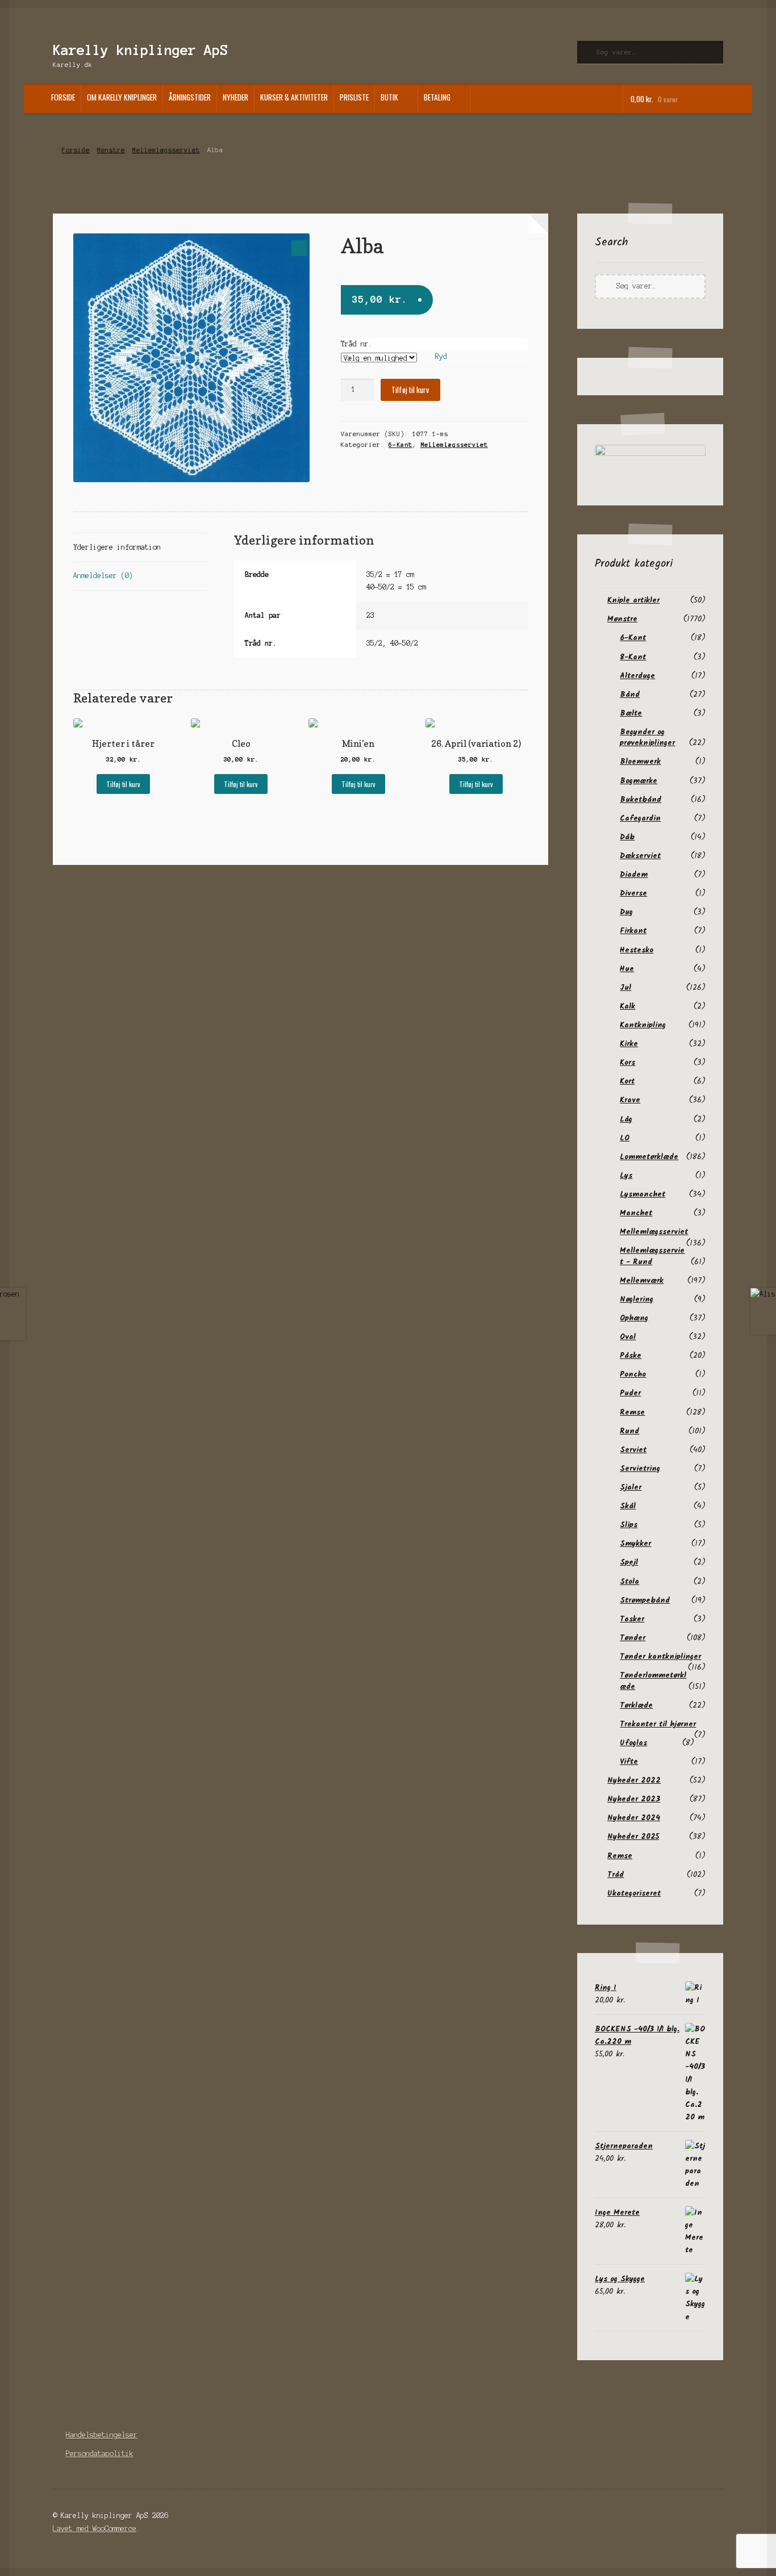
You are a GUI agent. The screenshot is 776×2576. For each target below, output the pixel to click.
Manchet (636, 1213)
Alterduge (637, 676)
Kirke (629, 1044)
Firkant (633, 931)
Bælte (631, 713)
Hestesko (637, 950)
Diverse (633, 893)
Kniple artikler (633, 600)
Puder (630, 1393)
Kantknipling (643, 1025)
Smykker (635, 1544)
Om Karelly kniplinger (122, 97)
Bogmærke (639, 781)
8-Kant (633, 657)
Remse (632, 1412)
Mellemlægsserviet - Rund (652, 1256)
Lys (626, 1176)
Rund (629, 1431)
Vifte (629, 1762)
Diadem (634, 875)
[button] (299, 248)
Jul (625, 988)
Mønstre (111, 150)
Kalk (627, 1006)
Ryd (441, 356)
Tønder (633, 1638)
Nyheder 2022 (634, 1780)
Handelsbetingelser (102, 2435)
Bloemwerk (640, 762)
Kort (627, 1081)
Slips (629, 1525)
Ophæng (634, 1318)
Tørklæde (636, 1705)
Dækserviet (640, 856)
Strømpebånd (645, 1600)
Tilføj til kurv (410, 390)
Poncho (633, 1374)
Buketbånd (641, 800)
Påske (631, 1356)
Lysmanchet (643, 1194)
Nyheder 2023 (634, 1799)
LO (625, 1138)
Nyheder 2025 (633, 1837)
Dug (626, 912)
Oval (628, 1337)
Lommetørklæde (649, 1157)
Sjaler (631, 1487)
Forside (63, 97)
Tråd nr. (357, 344)
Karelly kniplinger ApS (140, 50)
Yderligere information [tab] (117, 547)
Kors (627, 1063)
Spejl (629, 1562)
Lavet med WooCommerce (95, 2529)
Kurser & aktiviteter (294, 97)
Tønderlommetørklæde (653, 1681)
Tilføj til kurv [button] (123, 784)
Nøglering (637, 1299)
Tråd (616, 1875)
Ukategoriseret (634, 1893)
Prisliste (354, 97)
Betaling (437, 97)
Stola (629, 1582)
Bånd (630, 695)
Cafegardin (640, 818)
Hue (627, 969)
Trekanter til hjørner (658, 1724)
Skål (628, 1506)
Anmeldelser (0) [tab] (103, 576)
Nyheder (235, 97)
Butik (389, 97)
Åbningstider (190, 97)
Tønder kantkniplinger (660, 1657)
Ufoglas (633, 1743)
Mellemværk (642, 1281)
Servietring (640, 1469)
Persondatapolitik (100, 2454)
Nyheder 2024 (634, 1818)
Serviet (633, 1450)
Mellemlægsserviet (166, 150)
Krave (630, 1100)
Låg (626, 1119)
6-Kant (400, 445)
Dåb (627, 837)
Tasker (632, 1619)
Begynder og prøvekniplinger (647, 737)
